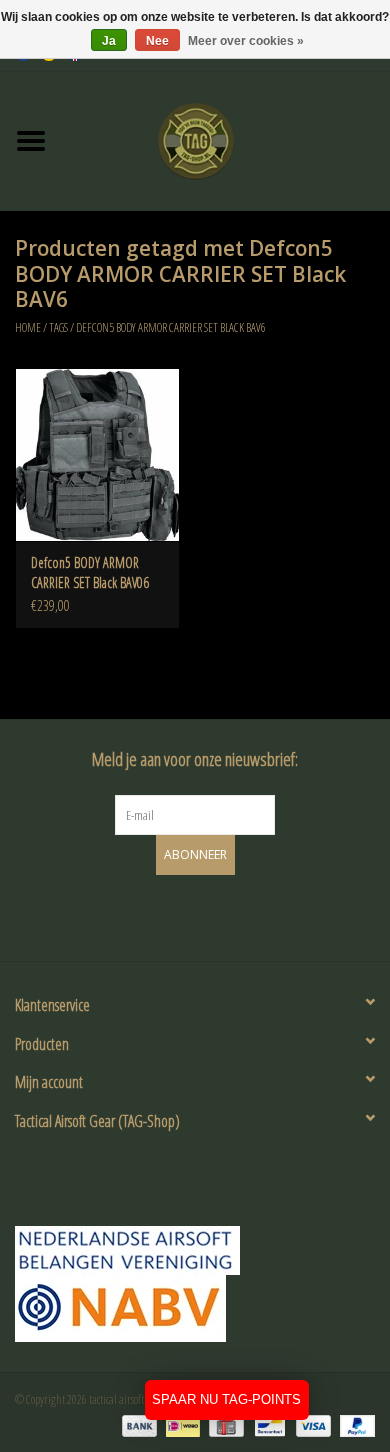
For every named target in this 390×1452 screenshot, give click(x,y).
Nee (157, 41)
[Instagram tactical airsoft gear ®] (213, 915)
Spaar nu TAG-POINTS (226, 1399)
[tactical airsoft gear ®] (226, 139)
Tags (58, 327)
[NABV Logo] (195, 1308)
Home (28, 327)
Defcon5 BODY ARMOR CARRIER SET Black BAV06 (90, 572)
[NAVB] (195, 1250)
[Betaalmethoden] (137, 1424)
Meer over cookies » (246, 41)
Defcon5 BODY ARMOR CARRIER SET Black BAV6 (171, 327)
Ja (109, 41)
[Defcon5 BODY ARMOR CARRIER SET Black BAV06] (97, 454)
